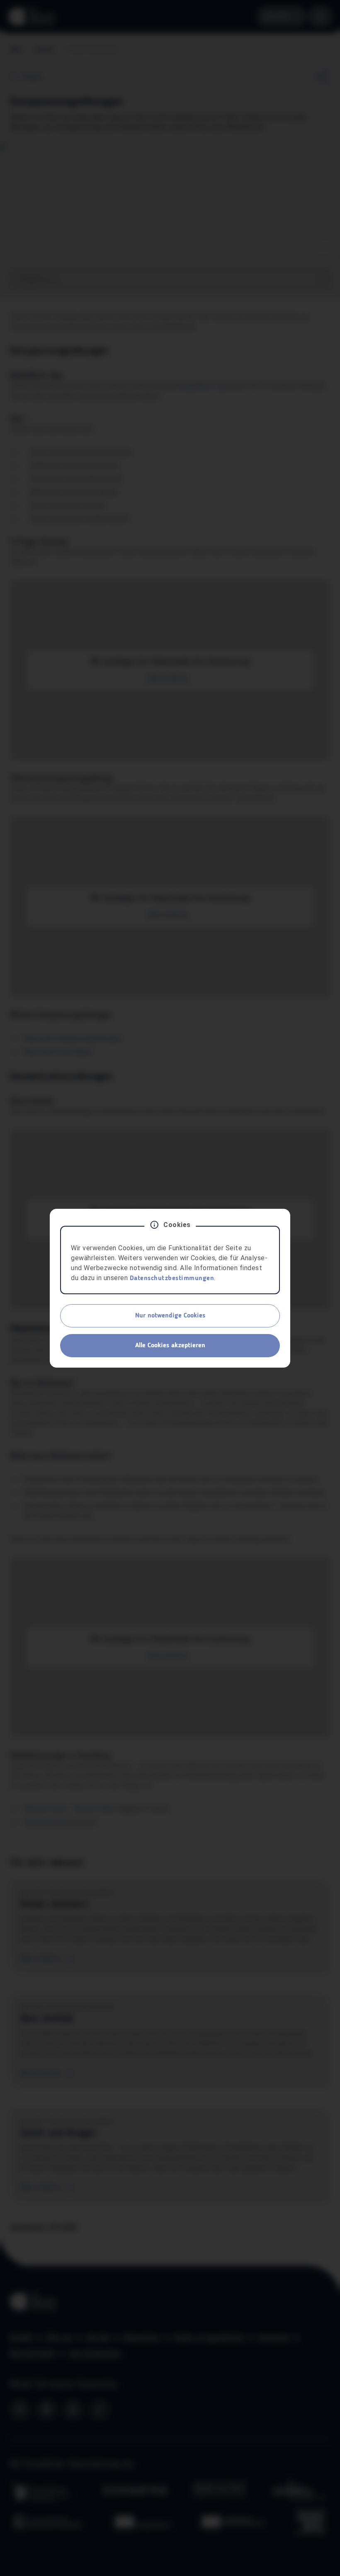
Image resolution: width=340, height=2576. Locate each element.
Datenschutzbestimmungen (172, 1278)
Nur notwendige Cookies (170, 1316)
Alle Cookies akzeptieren (170, 1346)
